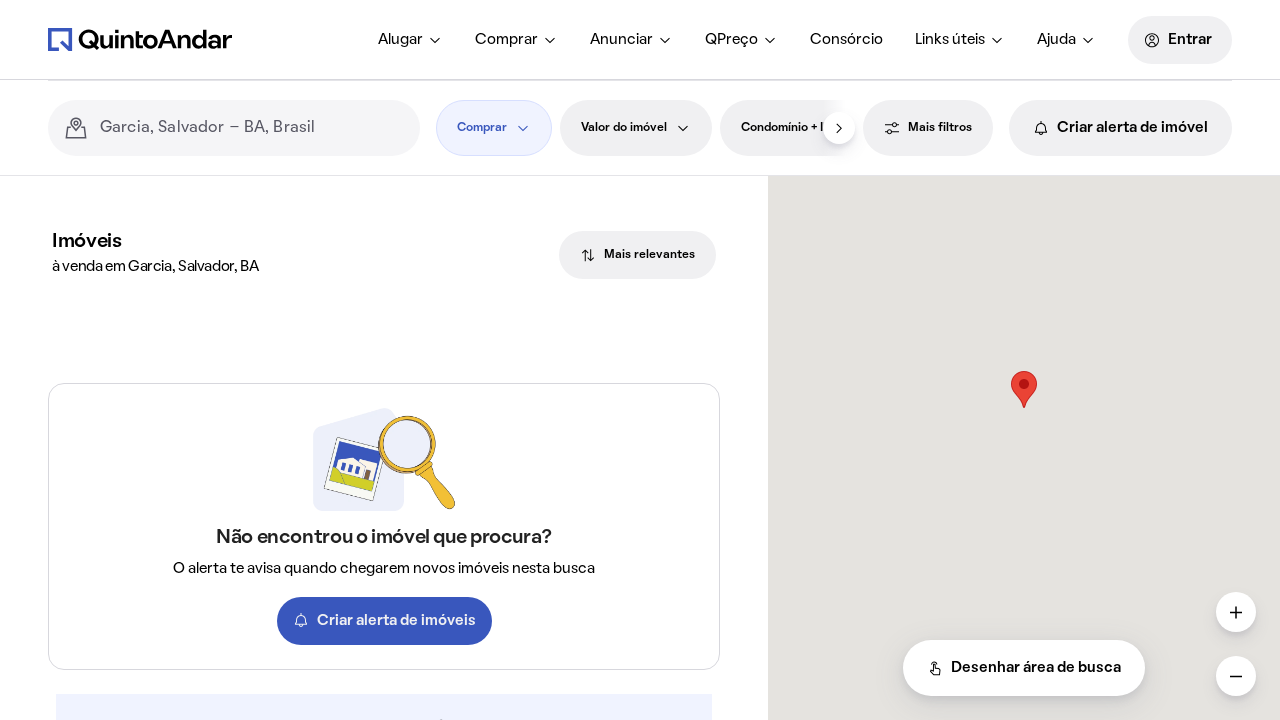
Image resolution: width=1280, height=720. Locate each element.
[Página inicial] (140, 39)
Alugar (400, 40)
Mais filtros (940, 128)
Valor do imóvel (624, 128)
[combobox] (252, 128)
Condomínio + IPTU (794, 128)
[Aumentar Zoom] (1236, 612)
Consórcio (846, 40)
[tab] (637, 255)
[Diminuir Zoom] (1236, 676)
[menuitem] (410, 40)
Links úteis (950, 40)
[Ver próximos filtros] (839, 128)
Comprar (506, 40)
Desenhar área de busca (1036, 668)
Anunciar (621, 40)
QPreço (731, 40)
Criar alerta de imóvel (1132, 128)
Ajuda (1056, 40)
